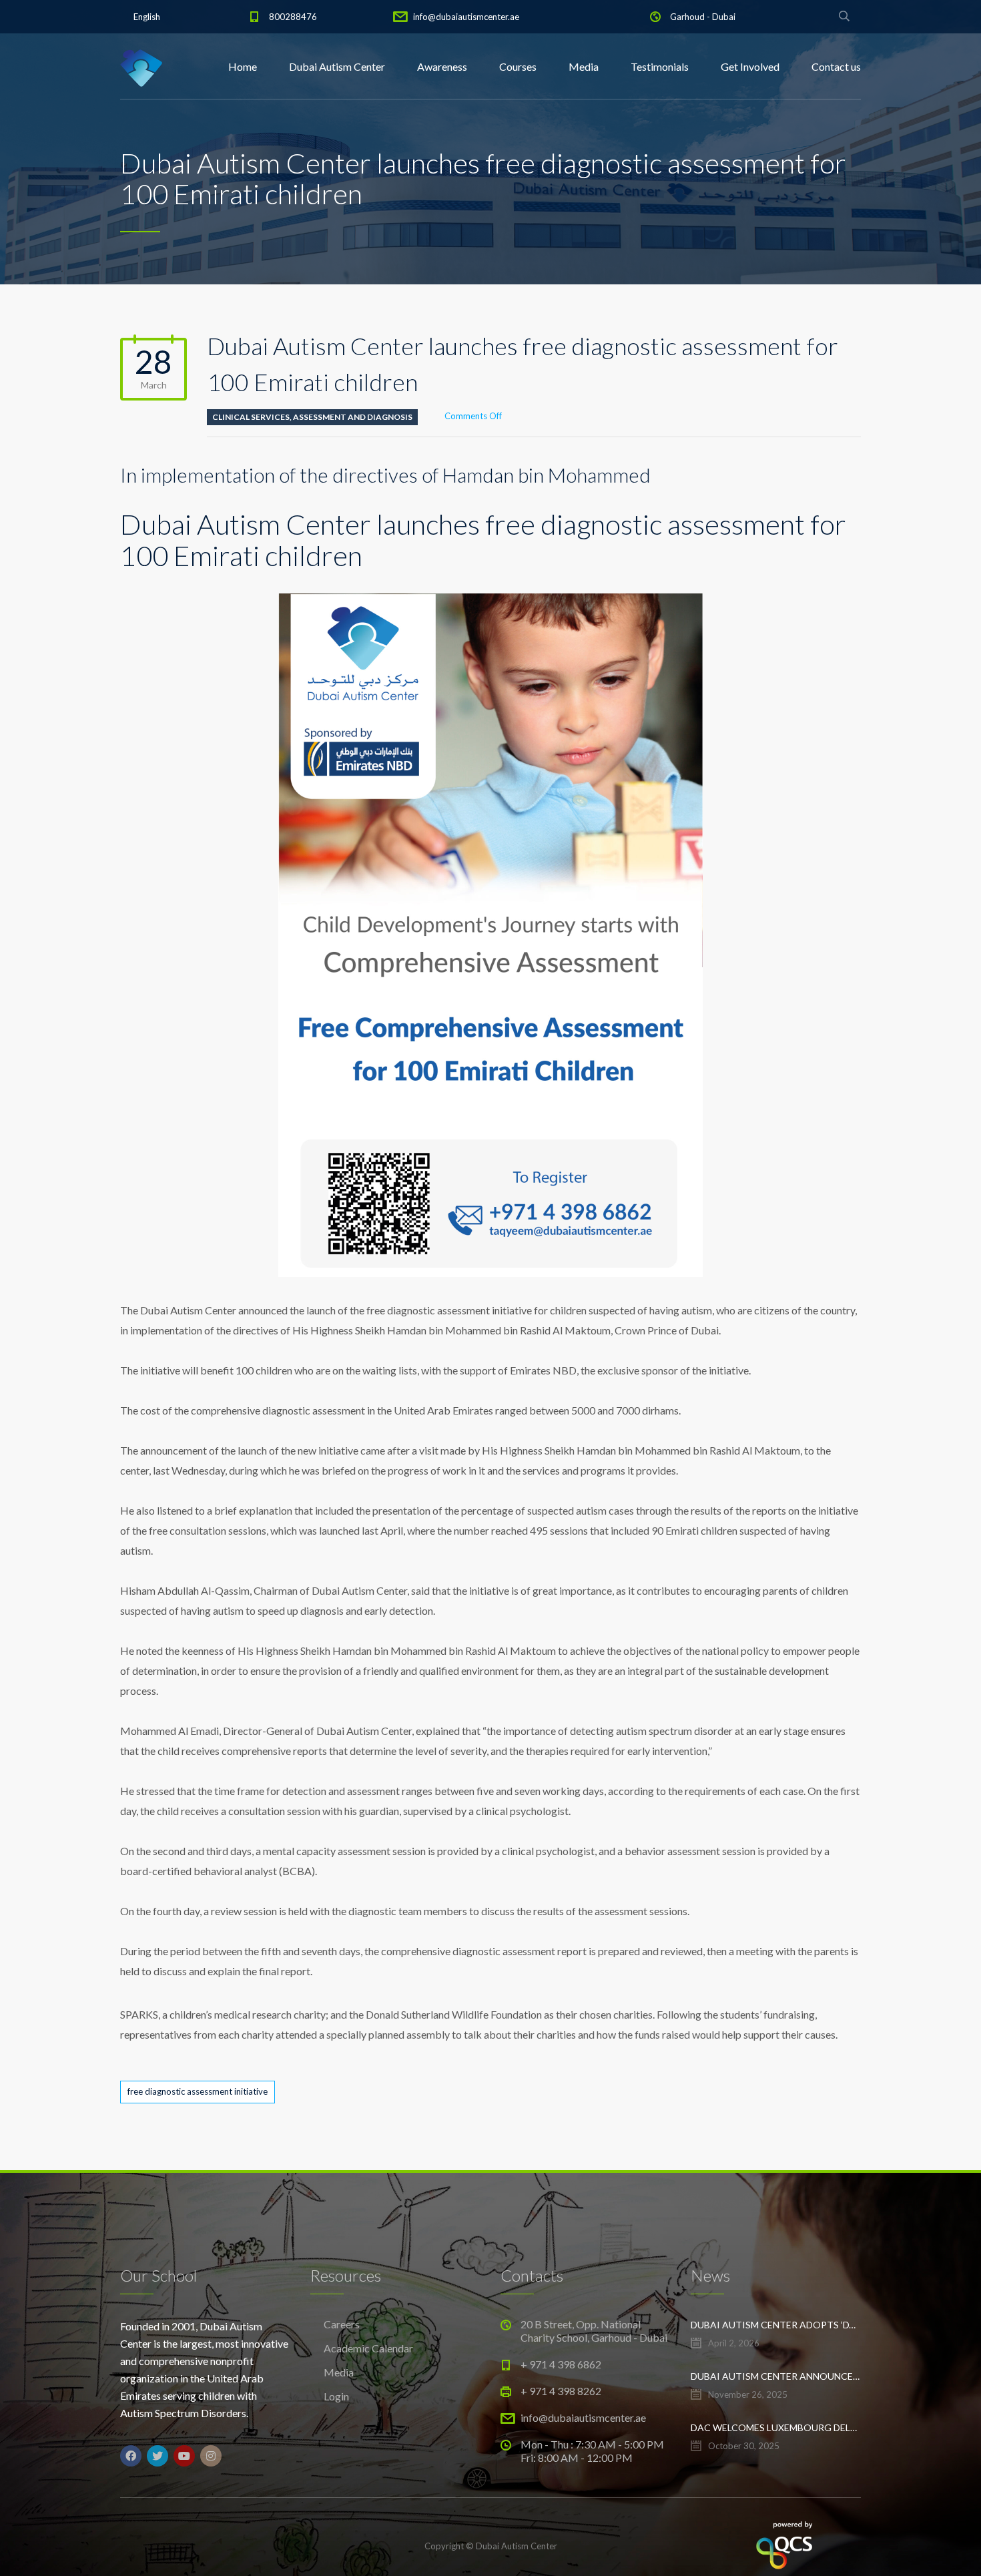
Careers (342, 2324)
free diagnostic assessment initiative (198, 2091)
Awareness (442, 66)
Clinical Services (251, 417)
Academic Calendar (368, 2348)
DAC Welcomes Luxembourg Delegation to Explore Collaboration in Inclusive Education (776, 2427)
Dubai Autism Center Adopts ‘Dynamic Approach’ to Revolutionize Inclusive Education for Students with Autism (776, 2325)
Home (243, 66)
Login (336, 2396)
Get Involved (750, 66)
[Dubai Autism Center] (141, 67)
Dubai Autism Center (337, 66)
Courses (518, 66)
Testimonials (660, 66)
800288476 (293, 17)
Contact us (836, 66)
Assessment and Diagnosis (353, 417)
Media (584, 66)
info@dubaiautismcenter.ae (466, 17)
